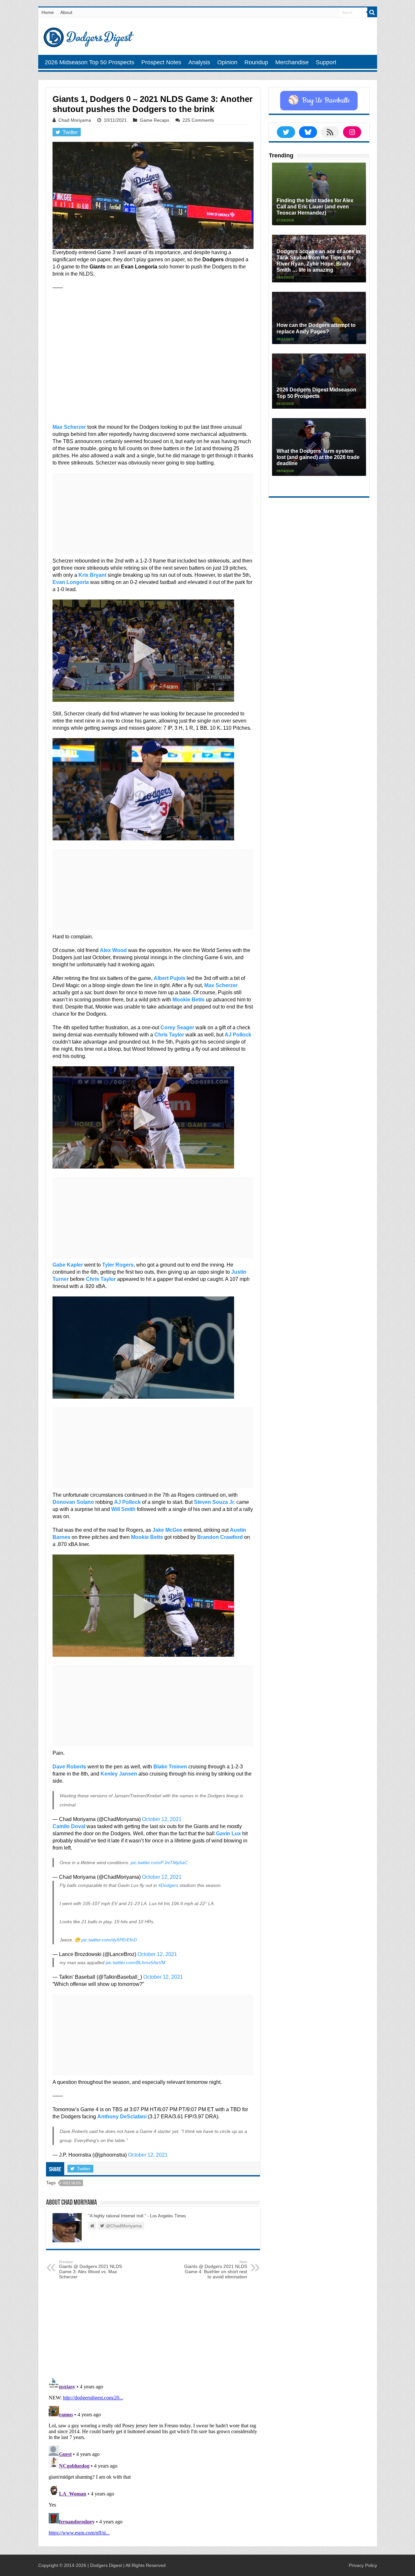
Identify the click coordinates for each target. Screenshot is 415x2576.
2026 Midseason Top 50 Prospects (89, 62)
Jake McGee (167, 1530)
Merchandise (292, 62)
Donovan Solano (73, 1502)
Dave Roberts (69, 1767)
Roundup (256, 62)
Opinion (227, 62)
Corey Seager (177, 1028)
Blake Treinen (170, 1767)
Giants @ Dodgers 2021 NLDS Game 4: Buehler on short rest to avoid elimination (216, 2270)
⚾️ (319, 101)
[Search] (372, 12)
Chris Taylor (169, 1035)
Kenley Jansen (119, 1774)
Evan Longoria (71, 582)
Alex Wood (113, 950)
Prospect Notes (161, 62)
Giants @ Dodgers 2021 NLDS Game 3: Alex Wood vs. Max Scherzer (90, 2270)
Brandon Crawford (220, 1537)
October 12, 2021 (162, 1819)
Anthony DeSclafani (122, 2117)
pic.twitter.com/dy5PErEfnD (109, 1940)
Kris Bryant (92, 575)
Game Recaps (154, 120)
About (66, 12)
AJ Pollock (238, 1035)
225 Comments (198, 120)
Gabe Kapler (68, 1265)
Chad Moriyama (75, 120)
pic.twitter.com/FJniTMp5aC (159, 1863)
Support (326, 62)
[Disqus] (153, 2457)
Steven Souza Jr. (214, 1502)
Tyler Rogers (118, 1265)
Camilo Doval (69, 1826)
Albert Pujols (170, 978)
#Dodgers (168, 1885)
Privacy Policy (363, 2565)
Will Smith (123, 1509)
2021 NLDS (72, 2183)
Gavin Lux (228, 1833)
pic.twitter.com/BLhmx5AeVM (136, 1963)
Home (48, 12)
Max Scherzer (69, 427)
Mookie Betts (189, 1000)
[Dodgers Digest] (89, 36)
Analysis (199, 62)
